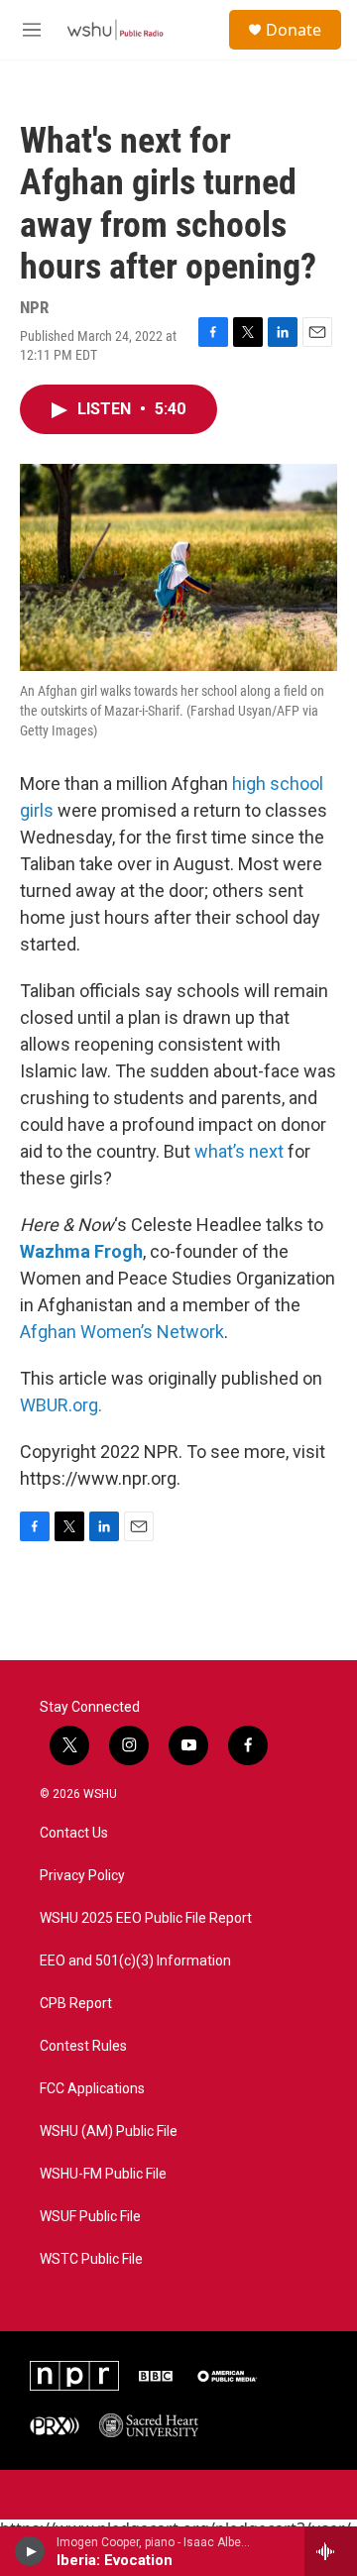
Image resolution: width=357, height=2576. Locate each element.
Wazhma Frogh (81, 1251)
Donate (294, 30)
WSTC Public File (91, 2259)
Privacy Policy (82, 1876)
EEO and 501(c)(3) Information (135, 1961)
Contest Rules (83, 2046)
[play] (30, 2551)
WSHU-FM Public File (103, 2174)
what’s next (239, 1151)
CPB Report (76, 2004)
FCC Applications (92, 2089)
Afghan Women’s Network (122, 1332)
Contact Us (74, 1833)
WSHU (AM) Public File (109, 2131)
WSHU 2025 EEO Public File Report (146, 1918)
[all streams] (331, 2551)
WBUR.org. (61, 1405)
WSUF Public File (90, 2217)
